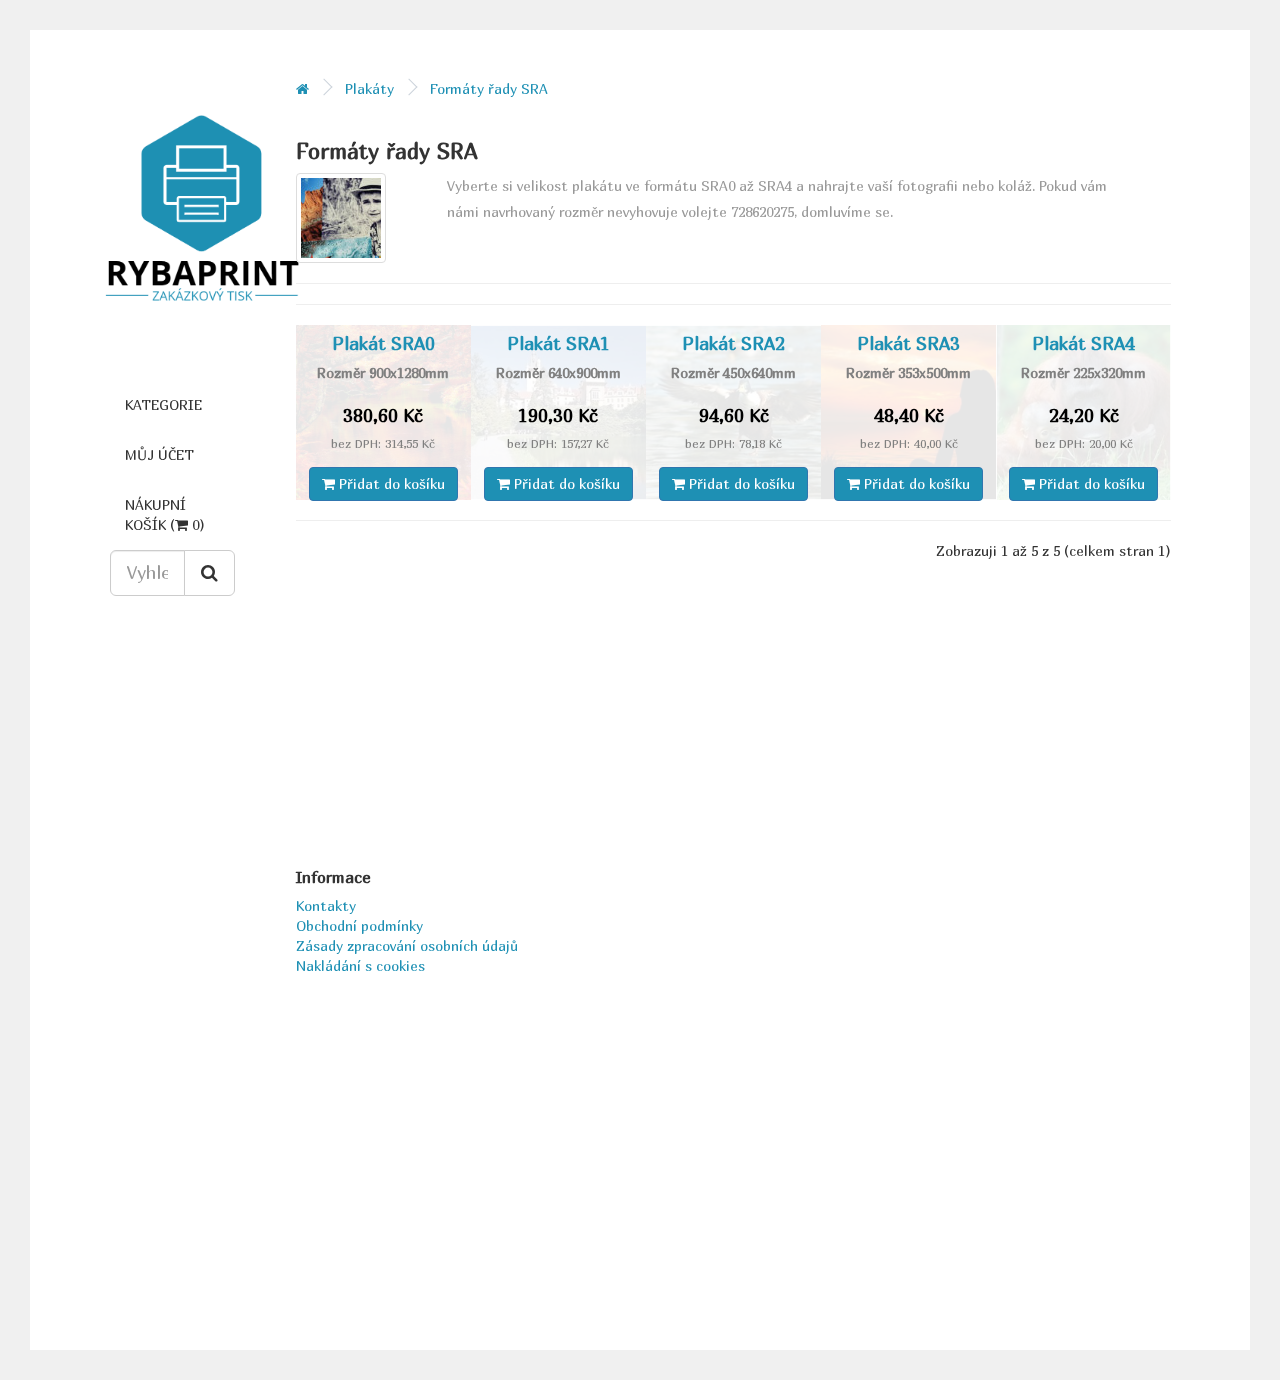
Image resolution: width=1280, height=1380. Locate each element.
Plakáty (369, 88)
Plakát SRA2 (733, 343)
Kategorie (163, 404)
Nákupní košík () (165, 514)
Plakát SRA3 (908, 343)
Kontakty (326, 905)
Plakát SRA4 (1083, 343)
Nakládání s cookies (360, 965)
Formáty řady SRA (489, 88)
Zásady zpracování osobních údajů (407, 945)
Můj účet (159, 454)
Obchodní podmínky (359, 925)
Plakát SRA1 (558, 343)
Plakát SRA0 (383, 343)
